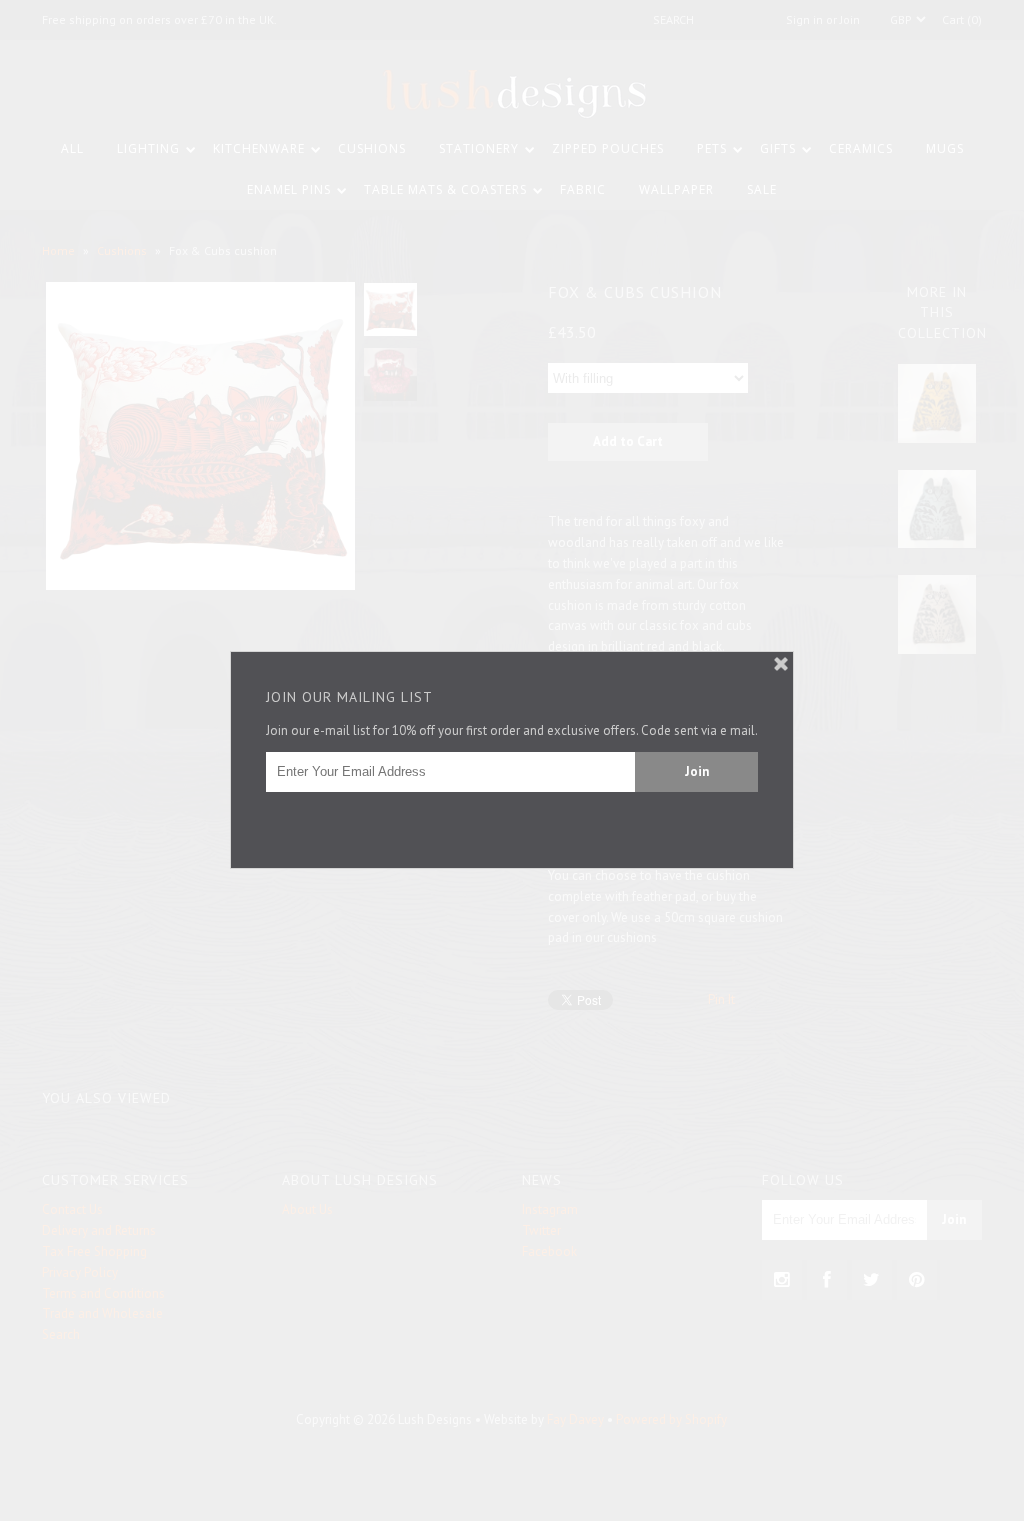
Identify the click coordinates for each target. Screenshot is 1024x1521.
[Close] (781, 664)
